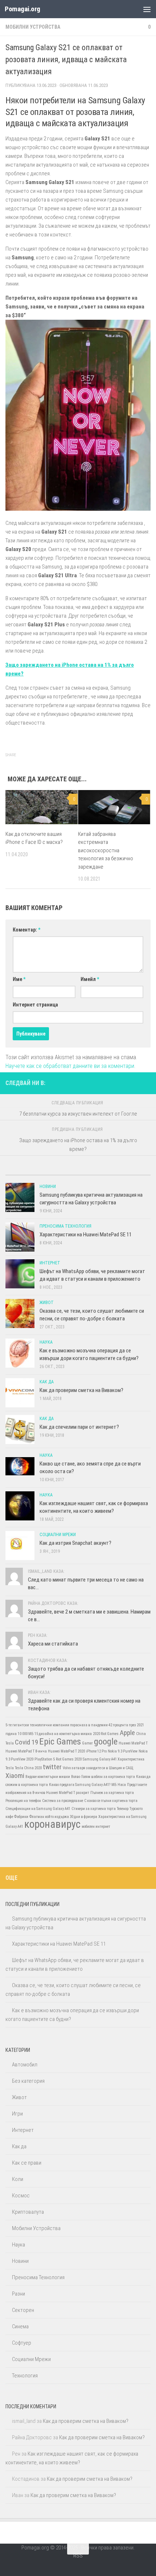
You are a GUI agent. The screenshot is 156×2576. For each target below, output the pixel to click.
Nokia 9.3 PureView (123, 1751)
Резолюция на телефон (23, 1801)
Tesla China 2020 (28, 1768)
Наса (122, 1785)
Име (19, 979)
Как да (47, 1382)
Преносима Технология (65, 1226)
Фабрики (21, 1817)
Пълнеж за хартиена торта (112, 1793)
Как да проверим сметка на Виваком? (81, 1390)
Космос (21, 2196)
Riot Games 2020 (69, 1759)
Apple (127, 1733)
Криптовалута (28, 2212)
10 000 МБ (26, 1734)
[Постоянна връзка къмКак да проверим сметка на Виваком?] (20, 1393)
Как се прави (27, 2163)
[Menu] (147, 9)
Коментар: (26, 930)
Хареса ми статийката (53, 1644)
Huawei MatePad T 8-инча (26, 1751)
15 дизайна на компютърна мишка (63, 1734)
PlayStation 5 (45, 1759)
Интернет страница (35, 1005)
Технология (25, 2376)
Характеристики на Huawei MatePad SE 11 (86, 1235)
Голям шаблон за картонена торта (108, 1777)
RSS (78, 2556)
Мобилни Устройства (33, 27)
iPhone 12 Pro (96, 1751)
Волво (76, 1777)
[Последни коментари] (96, 1172)
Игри (17, 2114)
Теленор (123, 1809)
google (106, 1741)
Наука (46, 1342)
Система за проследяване (63, 1801)
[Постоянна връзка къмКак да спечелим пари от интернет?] (20, 1429)
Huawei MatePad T (133, 1743)
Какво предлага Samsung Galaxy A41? (80, 1785)
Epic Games (60, 1741)
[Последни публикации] (24, 1172)
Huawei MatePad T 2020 (66, 1751)
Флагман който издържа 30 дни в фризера (63, 1817)
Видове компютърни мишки (48, 1777)
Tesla (10, 1768)
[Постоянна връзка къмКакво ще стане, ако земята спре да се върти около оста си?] (20, 1466)
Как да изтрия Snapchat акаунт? (75, 1543)
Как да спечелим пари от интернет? (79, 1427)
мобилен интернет (96, 1827)
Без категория (28, 2081)
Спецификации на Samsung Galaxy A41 (38, 1809)
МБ (114, 1785)
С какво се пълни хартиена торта (111, 1801)
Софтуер (22, 2343)
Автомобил (25, 2065)
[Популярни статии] (60, 1172)
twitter (52, 1767)
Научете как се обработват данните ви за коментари (70, 1066)
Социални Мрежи (58, 1535)
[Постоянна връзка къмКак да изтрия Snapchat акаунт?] (20, 1546)
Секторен (23, 2310)
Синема (20, 2326)
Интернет (50, 1263)
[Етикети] (132, 1172)
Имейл (90, 979)
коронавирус (52, 1824)
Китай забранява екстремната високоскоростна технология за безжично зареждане (106, 850)
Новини (48, 1187)
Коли (18, 2179)
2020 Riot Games (106, 1734)
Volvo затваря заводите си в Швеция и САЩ (98, 1768)
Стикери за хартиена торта (94, 1809)
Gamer (87, 1743)
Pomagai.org (22, 9)
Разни (19, 2294)
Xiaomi (15, 1776)
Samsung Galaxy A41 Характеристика (114, 1759)
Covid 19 (26, 1742)
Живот (47, 1303)
